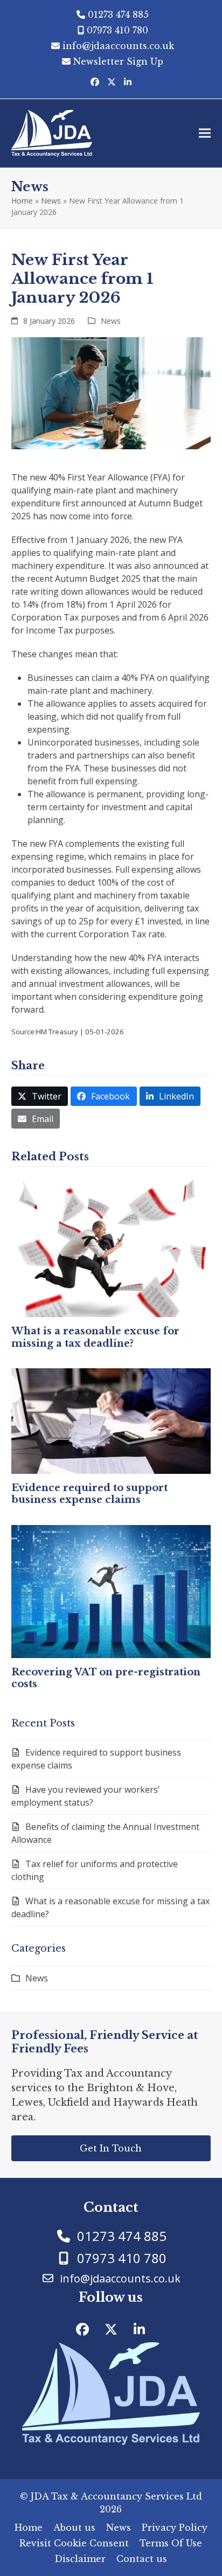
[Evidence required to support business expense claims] (111, 1420)
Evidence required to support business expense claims (89, 1494)
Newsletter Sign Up (118, 61)
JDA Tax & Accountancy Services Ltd (116, 2496)
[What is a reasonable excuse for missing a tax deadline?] (111, 1247)
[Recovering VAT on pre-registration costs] (111, 1591)
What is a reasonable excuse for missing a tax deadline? (95, 1337)
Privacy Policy (175, 2528)
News (51, 201)
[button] (205, 133)
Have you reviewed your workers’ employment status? (85, 1796)
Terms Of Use (171, 2543)
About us (74, 2528)
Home (22, 201)
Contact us (142, 2559)
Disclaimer (80, 2559)
